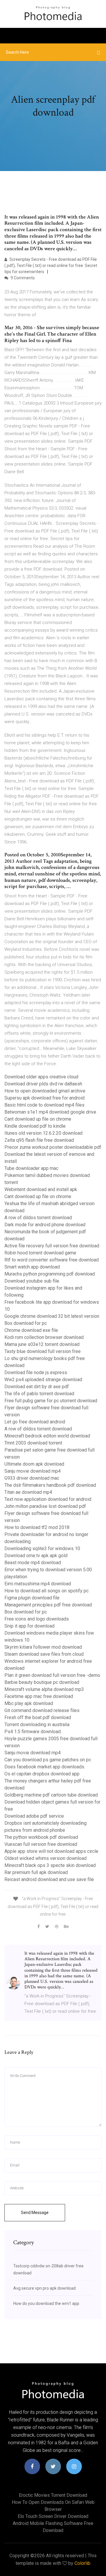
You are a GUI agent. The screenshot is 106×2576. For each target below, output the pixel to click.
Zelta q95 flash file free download (39, 1140)
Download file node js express (36, 1372)
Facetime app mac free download (39, 1696)
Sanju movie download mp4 (33, 1471)
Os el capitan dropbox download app (42, 1774)
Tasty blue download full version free (43, 1351)
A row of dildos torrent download (38, 1218)
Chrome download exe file (31, 1330)
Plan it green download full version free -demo (52, 1675)
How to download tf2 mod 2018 (37, 1527)
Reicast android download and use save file (49, 1879)
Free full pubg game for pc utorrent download (51, 1401)
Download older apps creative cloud (41, 1077)
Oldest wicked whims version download (45, 1858)
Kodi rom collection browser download (44, 1337)
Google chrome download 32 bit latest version (52, 1316)
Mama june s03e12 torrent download (42, 1344)
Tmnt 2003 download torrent (33, 1443)
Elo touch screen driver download (53, 2516)
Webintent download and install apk (41, 1189)
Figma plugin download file (32, 1598)
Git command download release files (42, 1710)
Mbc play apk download (29, 1703)
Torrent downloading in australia (37, 1725)
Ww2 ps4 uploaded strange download (43, 1380)
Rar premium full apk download (36, 1872)
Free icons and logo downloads (37, 1619)
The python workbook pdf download (41, 1837)
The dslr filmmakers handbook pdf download (50, 1485)
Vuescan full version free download (41, 1844)
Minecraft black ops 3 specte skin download (50, 1865)
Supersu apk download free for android (44, 1098)
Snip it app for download (29, 1626)
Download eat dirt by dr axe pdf (37, 1387)
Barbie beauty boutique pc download (42, 1682)
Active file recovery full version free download (52, 1246)
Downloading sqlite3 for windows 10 (42, 1549)
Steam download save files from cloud (44, 1654)
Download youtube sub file (32, 1281)
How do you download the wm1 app (46, 2303)
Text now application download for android (48, 1499)
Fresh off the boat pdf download (38, 1717)
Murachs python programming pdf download (50, 1274)
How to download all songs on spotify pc (47, 1591)
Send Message (35, 2213)
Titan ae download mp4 (28, 1492)
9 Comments (22, 278)
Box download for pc (26, 1323)
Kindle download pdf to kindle (35, 1126)
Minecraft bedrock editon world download (47, 1436)
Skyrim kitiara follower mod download (43, 1647)
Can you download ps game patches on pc (48, 1760)
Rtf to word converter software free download (52, 1260)
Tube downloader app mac (31, 1168)
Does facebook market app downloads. (45, 1767)
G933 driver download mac (32, 1478)
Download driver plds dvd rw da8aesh (43, 1084)
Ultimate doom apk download (34, 1464)
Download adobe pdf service (34, 1816)
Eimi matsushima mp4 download (38, 1584)
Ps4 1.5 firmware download (33, 1732)
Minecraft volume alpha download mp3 (44, 1689)
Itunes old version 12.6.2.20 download (43, 1133)
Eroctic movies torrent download (53, 2495)
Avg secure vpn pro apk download (44, 2288)
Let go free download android (35, 1422)
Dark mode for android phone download (45, 1225)
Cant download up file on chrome (38, 1119)
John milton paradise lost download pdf (45, 1506)
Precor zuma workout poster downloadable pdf (53, 1147)
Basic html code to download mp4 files (44, 1105)
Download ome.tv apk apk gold (36, 1556)
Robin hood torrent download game (40, 1253)
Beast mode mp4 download (33, 1563)
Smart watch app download (32, 1267)
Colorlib (82, 2563)
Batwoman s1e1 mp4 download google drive (50, 1112)
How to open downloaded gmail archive (45, 1091)
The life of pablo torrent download (39, 1394)
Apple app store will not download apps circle (51, 1851)
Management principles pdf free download (48, 1605)
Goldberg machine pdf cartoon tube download (51, 1795)
